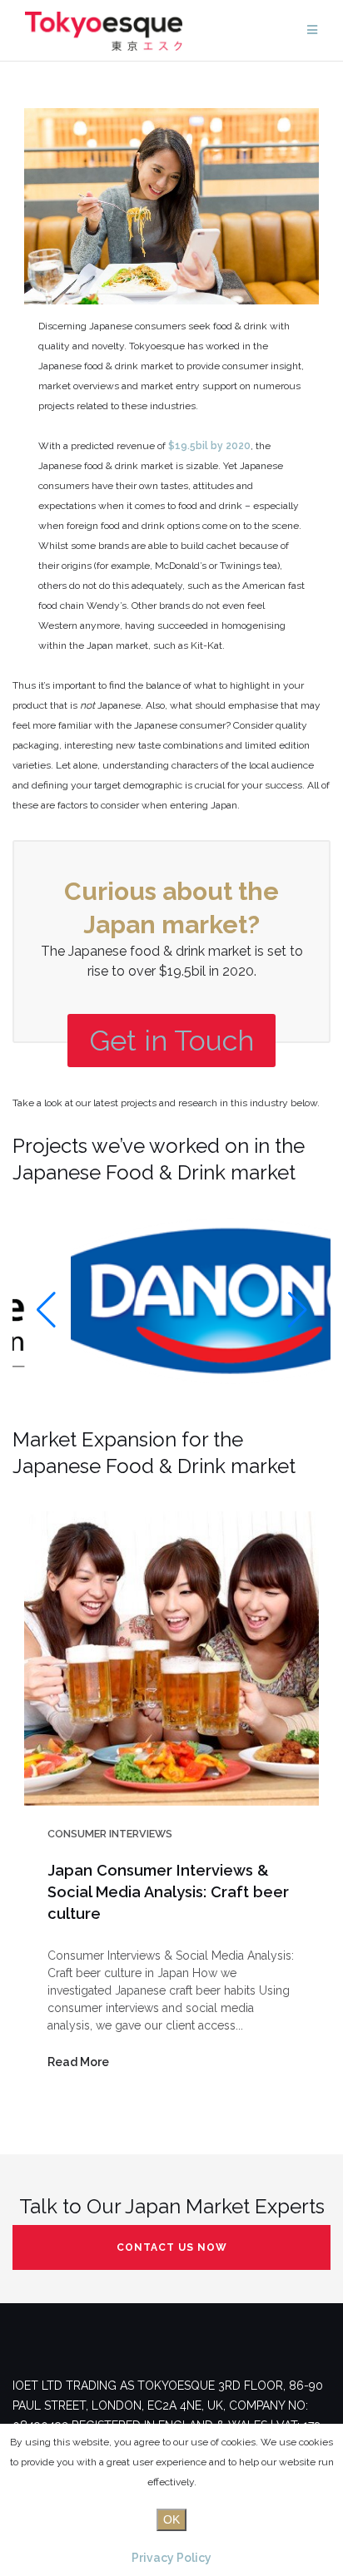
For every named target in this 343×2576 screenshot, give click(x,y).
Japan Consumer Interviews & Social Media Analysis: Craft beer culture (168, 1892)
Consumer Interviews (110, 1834)
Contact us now (172, 2247)
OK (171, 2519)
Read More (78, 2062)
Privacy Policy (171, 2558)
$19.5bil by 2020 (209, 446)
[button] (46, 1310)
